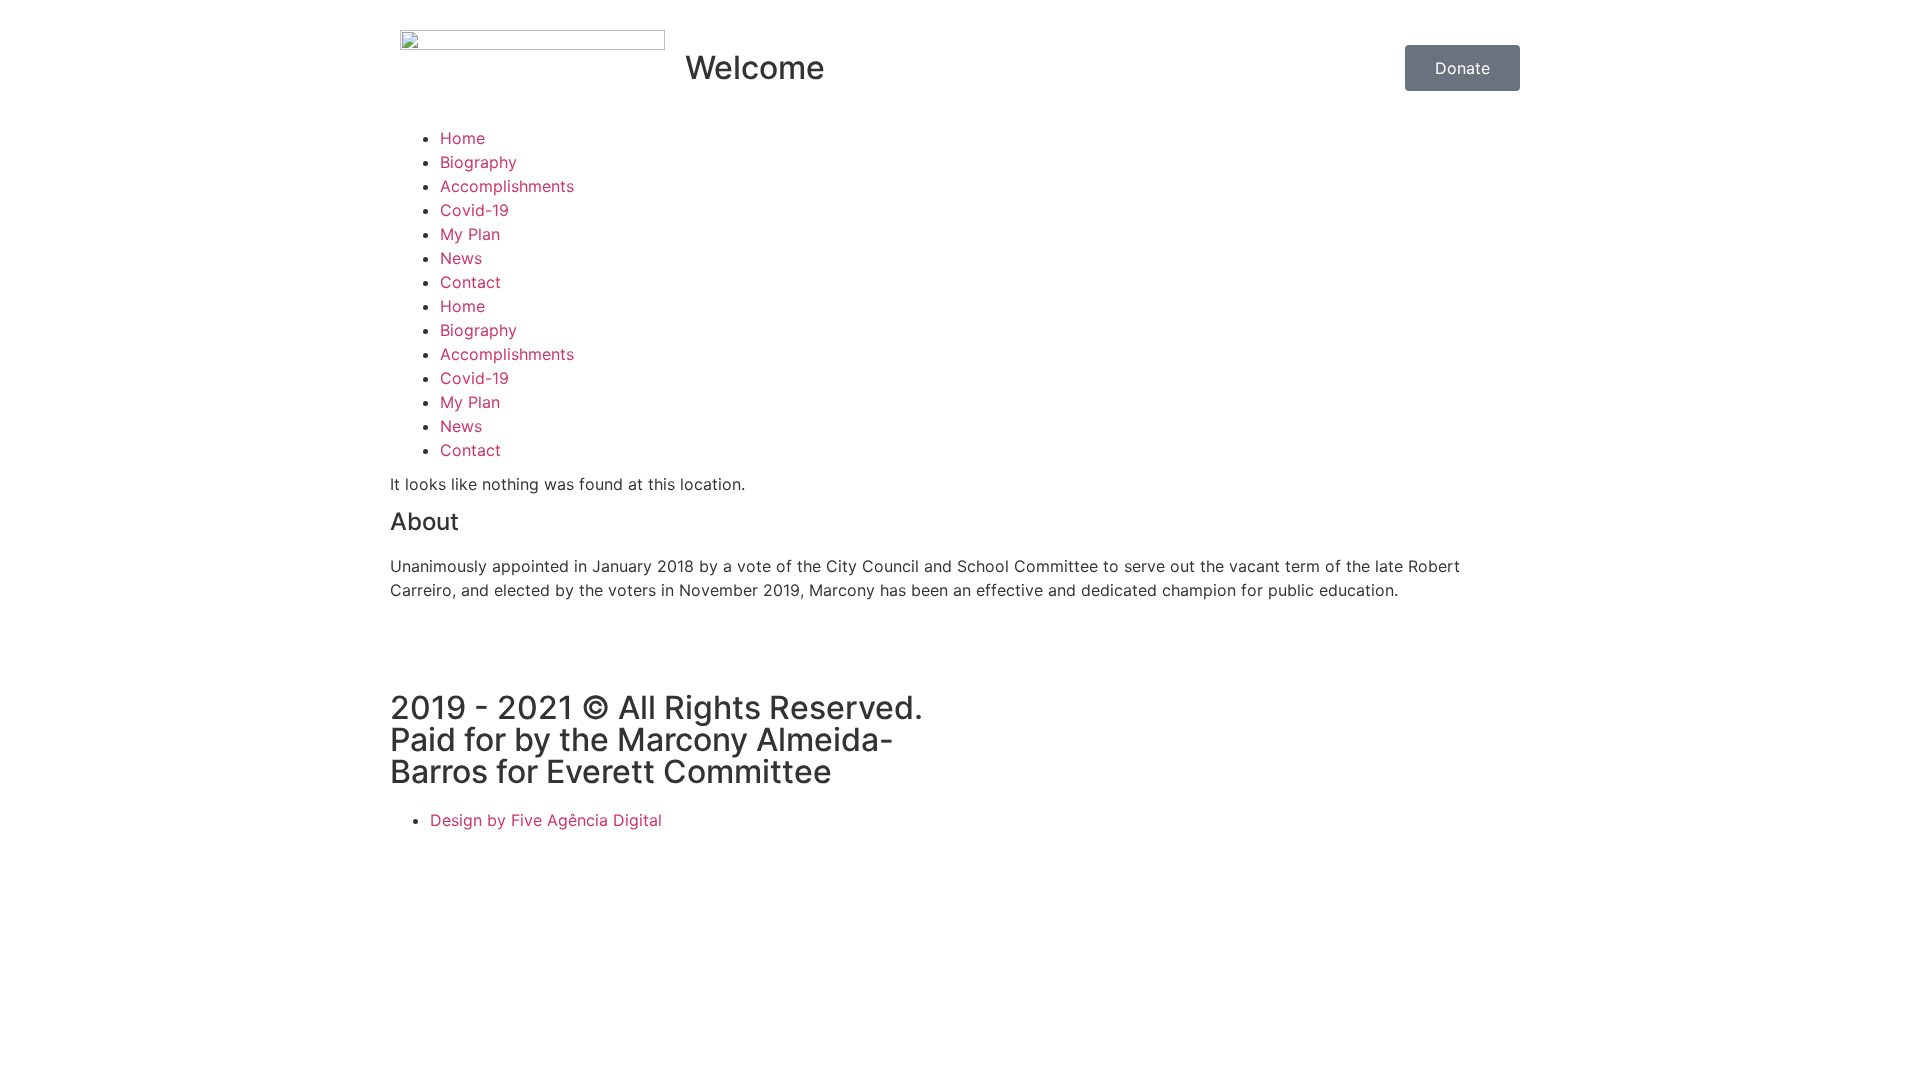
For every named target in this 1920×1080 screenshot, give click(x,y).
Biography (478, 162)
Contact (470, 282)
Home (462, 138)
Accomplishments (507, 186)
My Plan (470, 234)
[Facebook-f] (415, 661)
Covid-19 (474, 210)
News (461, 258)
